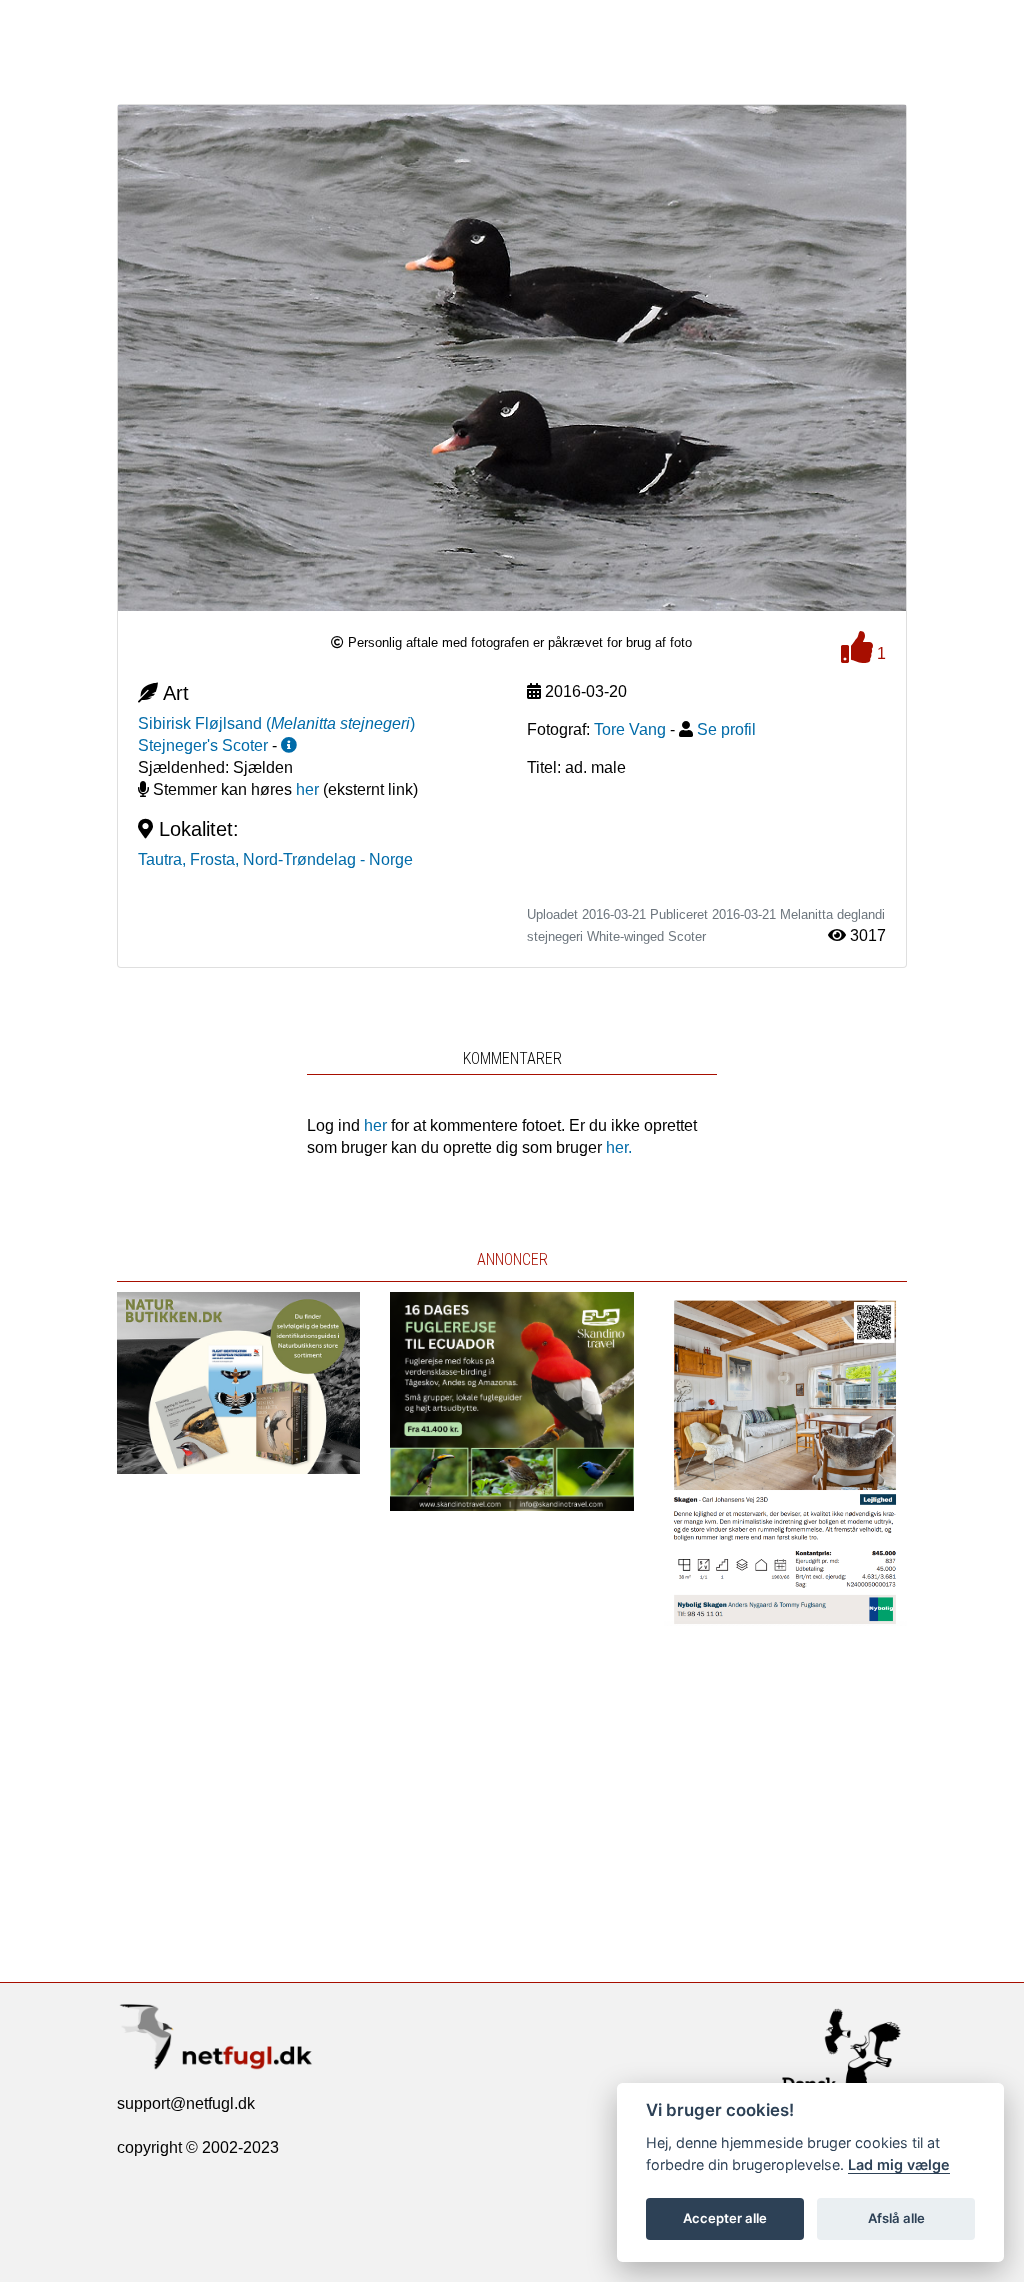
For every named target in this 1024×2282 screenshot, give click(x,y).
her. (619, 1147)
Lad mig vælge (899, 2164)
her (307, 789)
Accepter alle (725, 2218)
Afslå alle (896, 2218)
